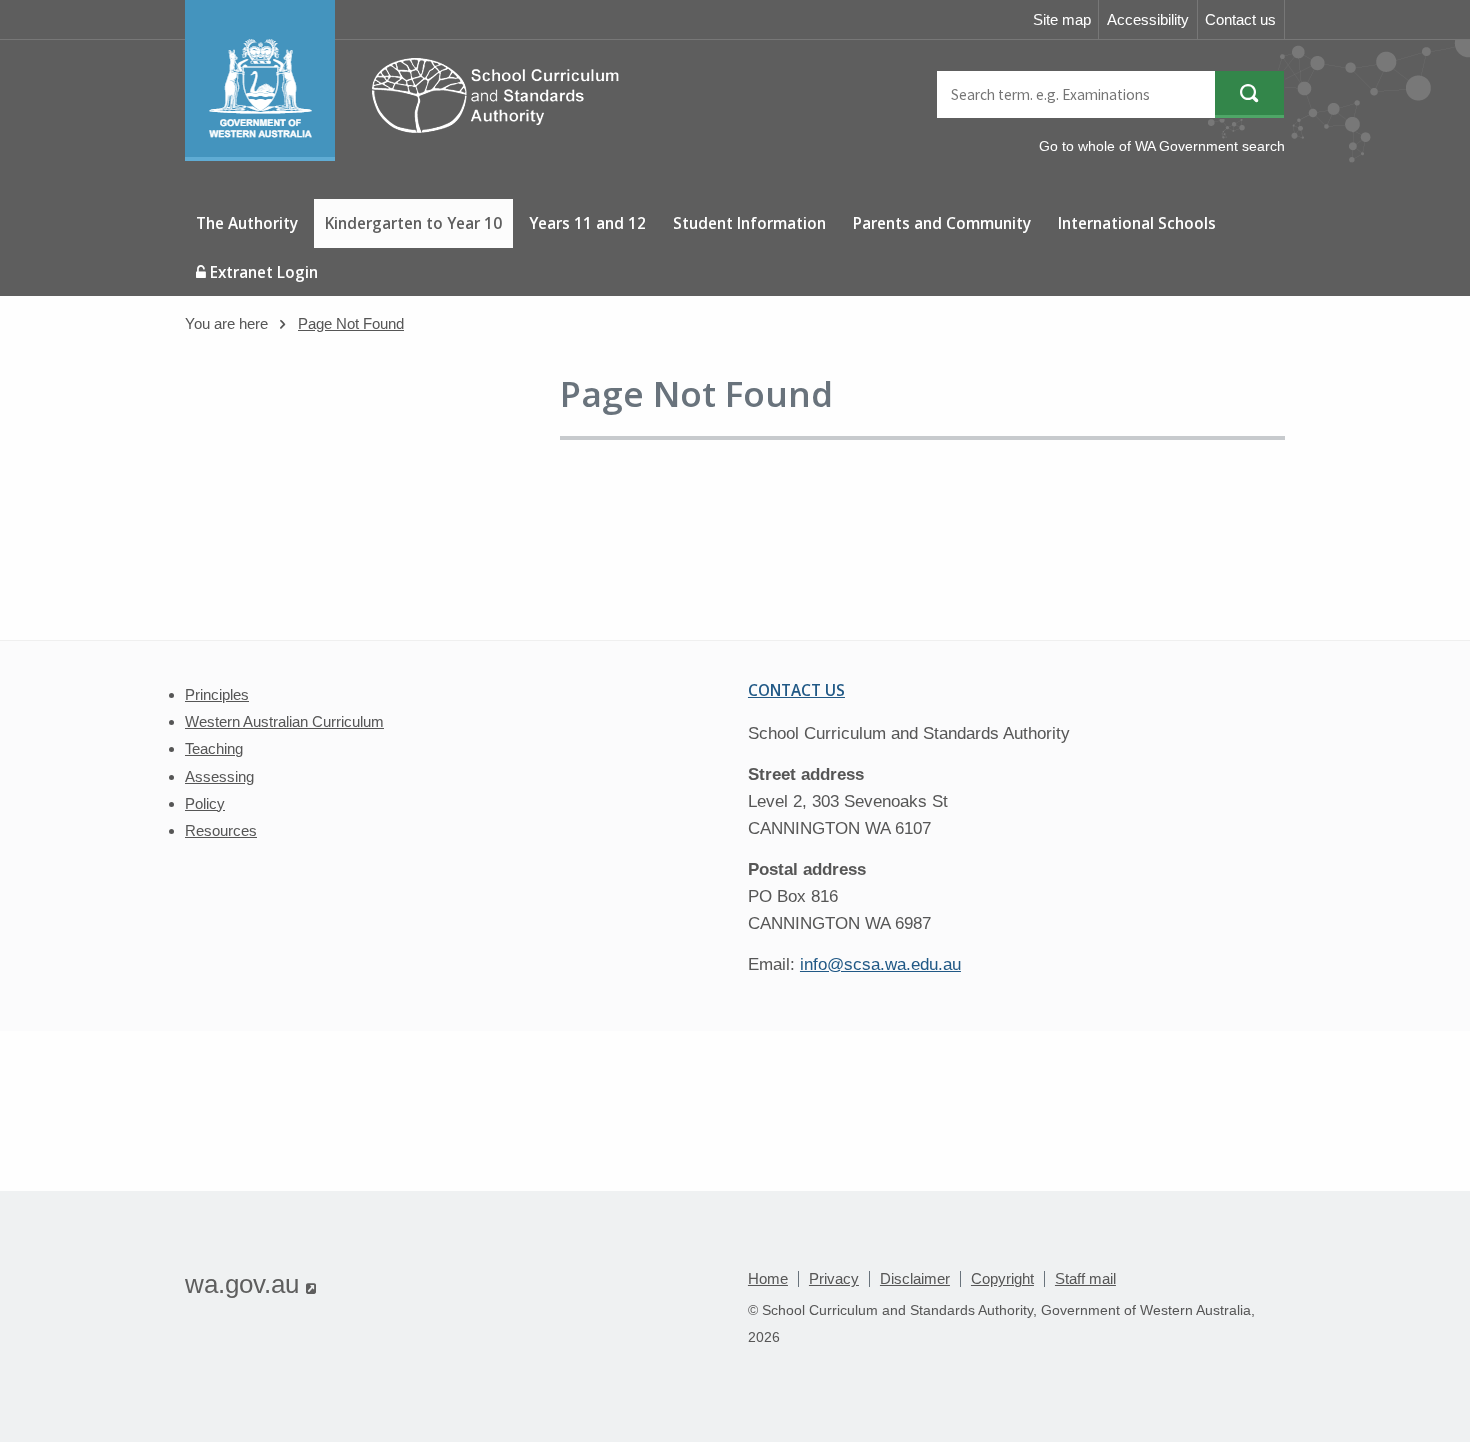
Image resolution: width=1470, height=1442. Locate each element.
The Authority (247, 223)
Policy (205, 803)
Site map (1062, 19)
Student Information (749, 223)
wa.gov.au (250, 1284)
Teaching (214, 748)
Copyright (1002, 1278)
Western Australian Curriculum (284, 721)
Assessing (219, 776)
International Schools (1137, 223)
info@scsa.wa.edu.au (880, 964)
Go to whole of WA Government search (1162, 146)
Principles (217, 694)
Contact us (1240, 19)
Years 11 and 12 (587, 223)
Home (768, 1278)
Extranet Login (262, 272)
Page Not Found (351, 323)
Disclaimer (915, 1278)
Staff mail (1085, 1278)
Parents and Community (942, 223)
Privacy (834, 1278)
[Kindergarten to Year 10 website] (412, 155)
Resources (221, 830)
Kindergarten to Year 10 (413, 223)
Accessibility (1148, 19)
